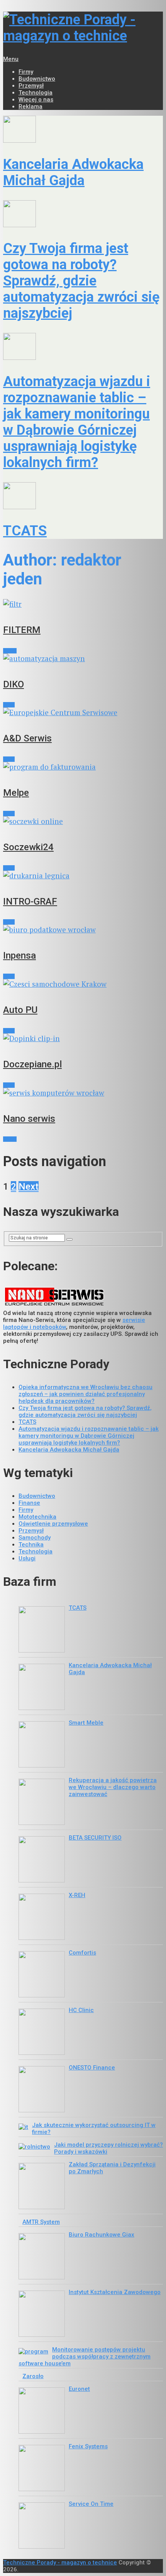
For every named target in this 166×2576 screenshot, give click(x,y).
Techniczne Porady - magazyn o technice (60, 2562)
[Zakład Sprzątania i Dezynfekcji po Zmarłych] (42, 2187)
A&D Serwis (27, 738)
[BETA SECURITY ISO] (42, 1860)
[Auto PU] (83, 984)
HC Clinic (81, 2010)
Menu (11, 59)
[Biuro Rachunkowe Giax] (42, 2257)
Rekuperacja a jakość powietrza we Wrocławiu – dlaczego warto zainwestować (113, 1787)
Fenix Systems (88, 2446)
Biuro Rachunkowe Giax (102, 2235)
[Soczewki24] (83, 821)
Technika (31, 1545)
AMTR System (41, 2222)
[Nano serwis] (83, 1093)
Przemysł (31, 86)
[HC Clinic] (42, 2032)
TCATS (25, 531)
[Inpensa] (83, 929)
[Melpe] (83, 767)
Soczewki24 (28, 847)
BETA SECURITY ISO (95, 1838)
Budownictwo (37, 79)
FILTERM (22, 630)
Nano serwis (29, 1119)
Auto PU (20, 1010)
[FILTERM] (83, 604)
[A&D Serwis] (83, 712)
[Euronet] (42, 2411)
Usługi (10, 651)
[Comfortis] (42, 1975)
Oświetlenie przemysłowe (53, 1524)
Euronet (79, 2389)
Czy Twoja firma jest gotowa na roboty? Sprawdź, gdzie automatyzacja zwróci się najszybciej (81, 281)
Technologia (36, 93)
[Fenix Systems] (42, 2469)
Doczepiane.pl (32, 1064)
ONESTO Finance (92, 2068)
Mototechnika (37, 1517)
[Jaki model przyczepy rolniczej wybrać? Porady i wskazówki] (34, 2147)
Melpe (16, 793)
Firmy (26, 72)
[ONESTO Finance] (42, 2090)
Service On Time (91, 2504)
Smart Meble (86, 1723)
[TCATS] (83, 497)
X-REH (77, 1895)
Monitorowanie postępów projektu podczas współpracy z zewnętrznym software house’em (85, 2357)
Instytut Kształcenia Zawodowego (115, 2292)
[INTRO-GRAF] (83, 875)
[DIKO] (83, 658)
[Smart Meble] (42, 1745)
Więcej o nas (36, 100)
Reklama (30, 106)
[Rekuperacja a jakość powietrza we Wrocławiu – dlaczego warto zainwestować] (42, 1803)
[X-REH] (42, 1918)
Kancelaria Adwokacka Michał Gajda (73, 172)
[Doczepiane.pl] (83, 1038)
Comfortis (82, 1953)
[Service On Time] (42, 2526)
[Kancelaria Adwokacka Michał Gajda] (83, 130)
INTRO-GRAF (30, 901)
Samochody (35, 1538)
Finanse (29, 1503)
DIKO (14, 684)
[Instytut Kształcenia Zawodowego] (42, 2314)
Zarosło (33, 2376)
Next (29, 1187)
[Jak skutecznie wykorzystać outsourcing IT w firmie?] (23, 2127)
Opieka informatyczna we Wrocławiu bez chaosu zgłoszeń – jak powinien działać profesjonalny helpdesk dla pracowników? (86, 1394)
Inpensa (19, 955)
